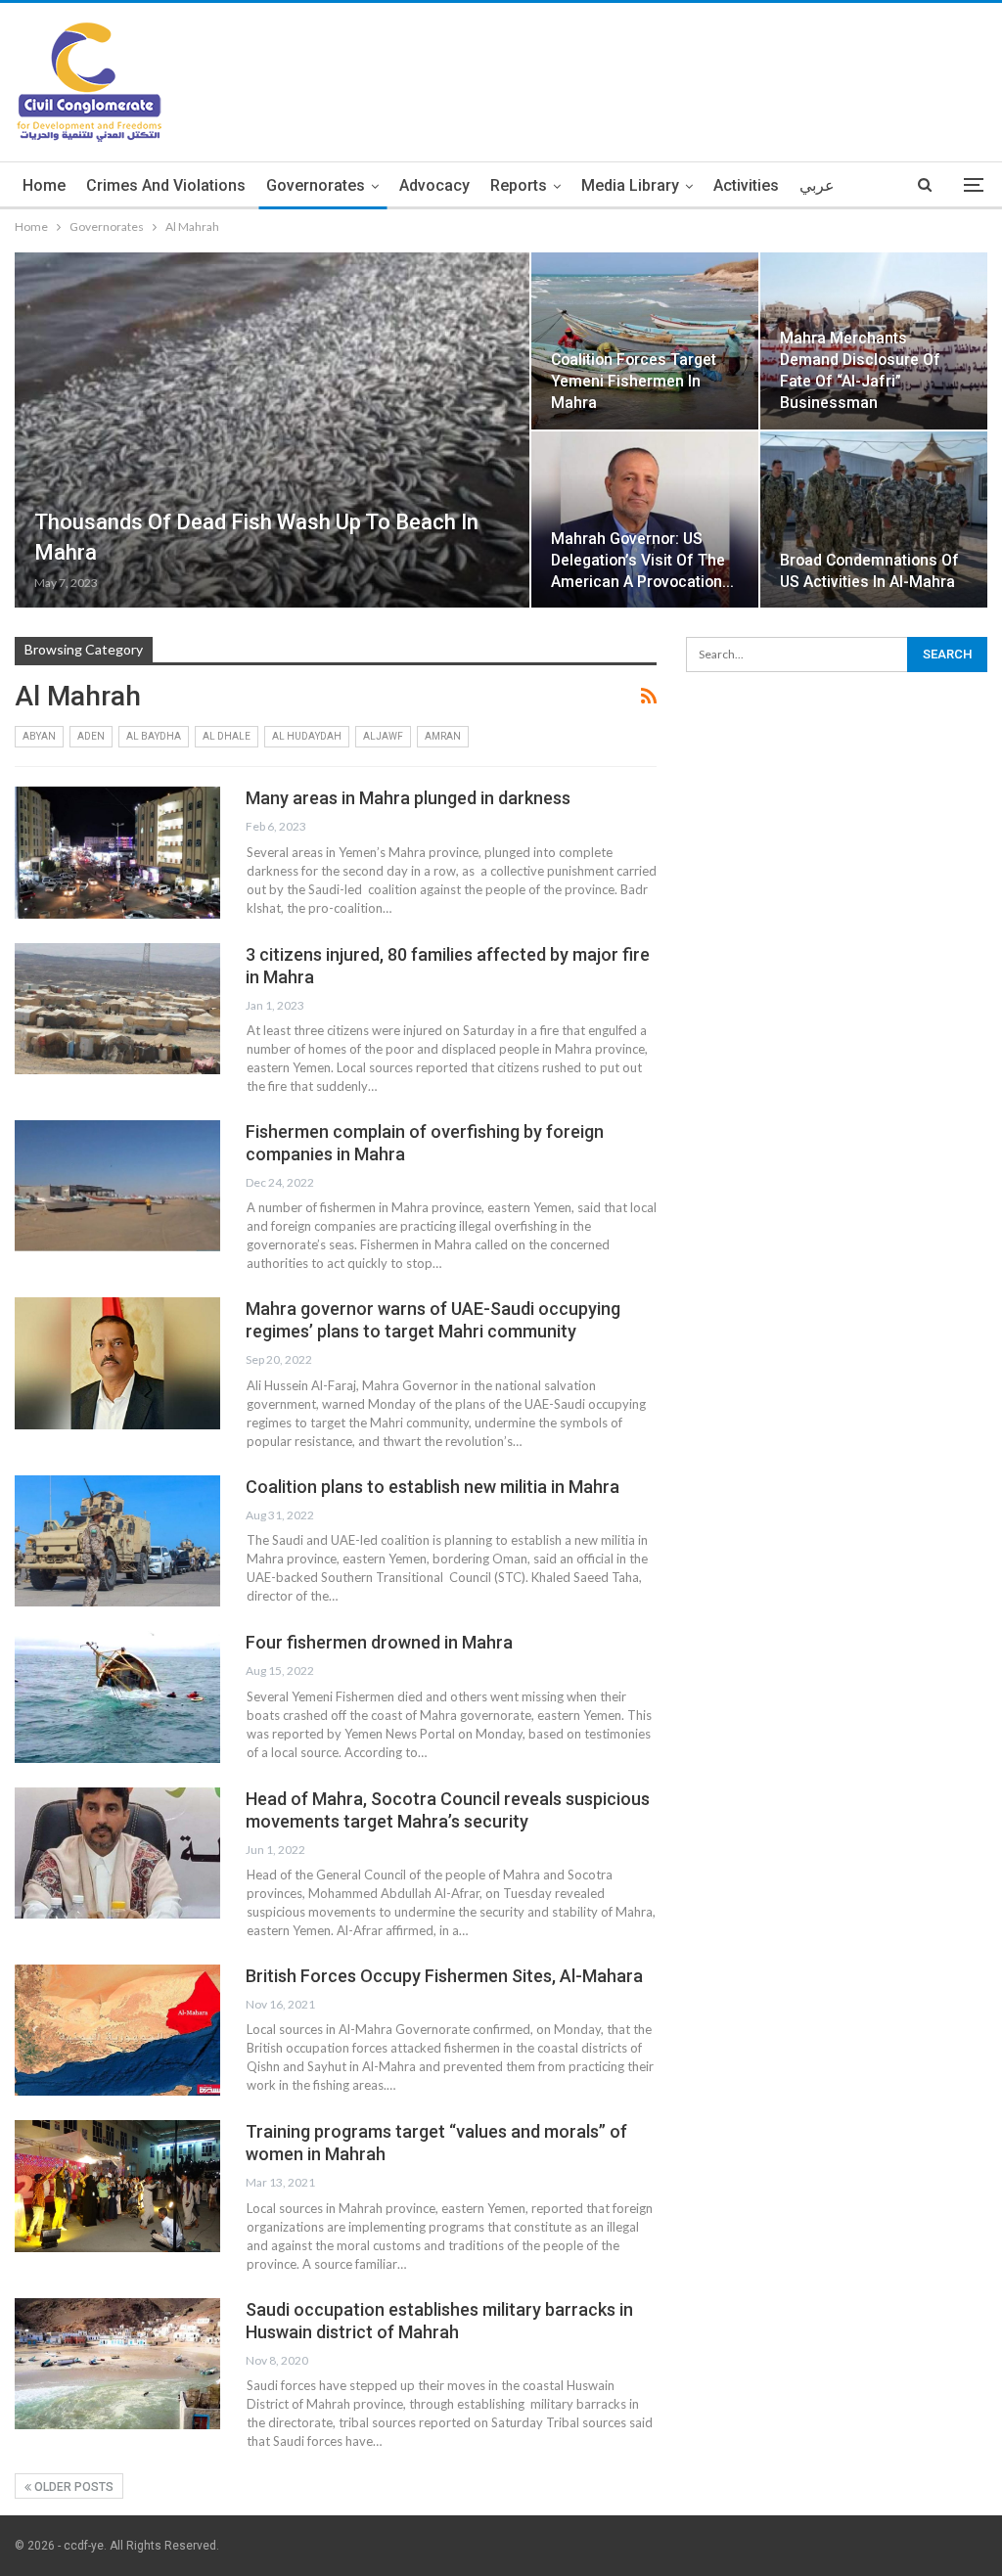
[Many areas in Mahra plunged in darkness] (117, 852)
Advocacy (434, 185)
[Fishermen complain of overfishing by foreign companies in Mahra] (117, 1186)
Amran (443, 736)
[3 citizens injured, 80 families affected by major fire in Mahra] (117, 1009)
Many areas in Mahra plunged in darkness (408, 798)
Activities (746, 185)
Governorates (316, 185)
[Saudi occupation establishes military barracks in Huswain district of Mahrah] (117, 2364)
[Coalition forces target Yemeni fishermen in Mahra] (645, 341)
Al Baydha (154, 736)
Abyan (39, 736)
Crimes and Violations (166, 185)
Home (44, 185)
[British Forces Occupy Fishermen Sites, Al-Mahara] (117, 2030)
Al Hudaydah (307, 736)
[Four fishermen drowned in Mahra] (117, 1696)
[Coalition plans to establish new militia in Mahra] (117, 1541)
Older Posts (72, 2487)
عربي (817, 185)
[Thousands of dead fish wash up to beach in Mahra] (272, 430)
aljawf (383, 736)
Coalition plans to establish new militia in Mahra (433, 1487)
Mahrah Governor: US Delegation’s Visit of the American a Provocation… (642, 560)
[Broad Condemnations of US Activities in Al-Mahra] (874, 520)
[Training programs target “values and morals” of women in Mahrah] (117, 2186)
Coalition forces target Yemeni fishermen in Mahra (634, 381)
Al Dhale (227, 736)
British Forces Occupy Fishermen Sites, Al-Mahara (444, 1976)
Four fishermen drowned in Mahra (379, 1642)
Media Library (630, 185)
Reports (519, 185)
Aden (91, 736)
